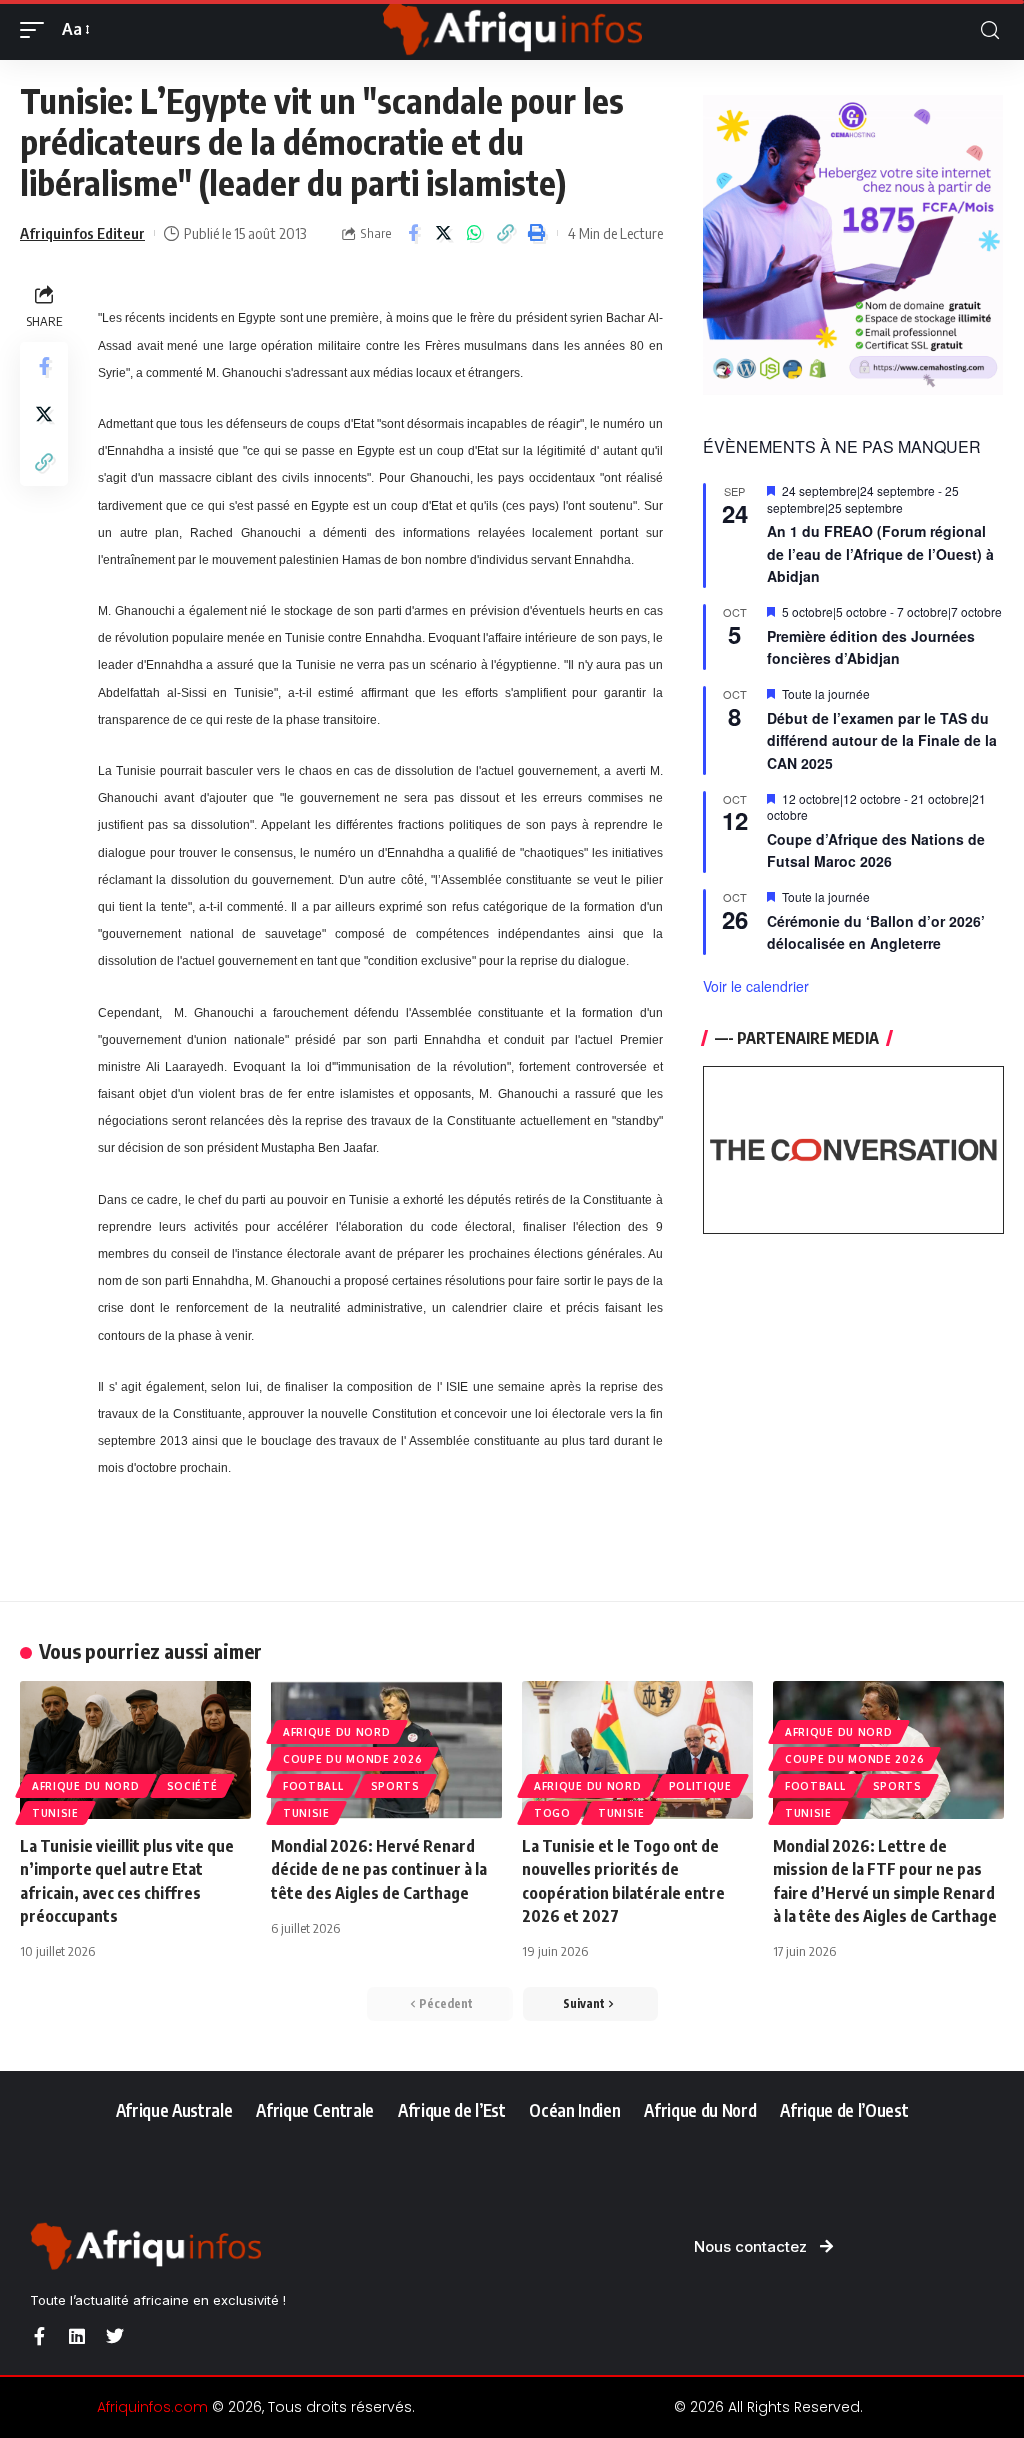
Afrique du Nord (86, 1786)
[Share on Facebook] (413, 233)
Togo (552, 1813)
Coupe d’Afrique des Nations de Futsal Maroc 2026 (876, 850)
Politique (700, 1786)
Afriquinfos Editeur (82, 233)
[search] (990, 30)
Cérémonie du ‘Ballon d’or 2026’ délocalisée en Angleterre (876, 932)
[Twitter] (115, 2336)
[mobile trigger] (37, 29)
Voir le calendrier (756, 986)
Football (313, 1786)
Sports (395, 1786)
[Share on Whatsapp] (475, 233)
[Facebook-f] (39, 2336)
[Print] (537, 233)
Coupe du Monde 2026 (352, 1759)
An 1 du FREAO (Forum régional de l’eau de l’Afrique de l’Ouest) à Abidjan (880, 553)
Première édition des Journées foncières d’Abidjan (871, 647)
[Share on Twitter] (444, 233)
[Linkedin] (77, 2336)
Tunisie (55, 1813)
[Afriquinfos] (512, 30)
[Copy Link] (506, 233)
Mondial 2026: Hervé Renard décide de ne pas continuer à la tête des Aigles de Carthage (379, 1869)
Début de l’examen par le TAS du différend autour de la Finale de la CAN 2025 (882, 740)
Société (192, 1786)
